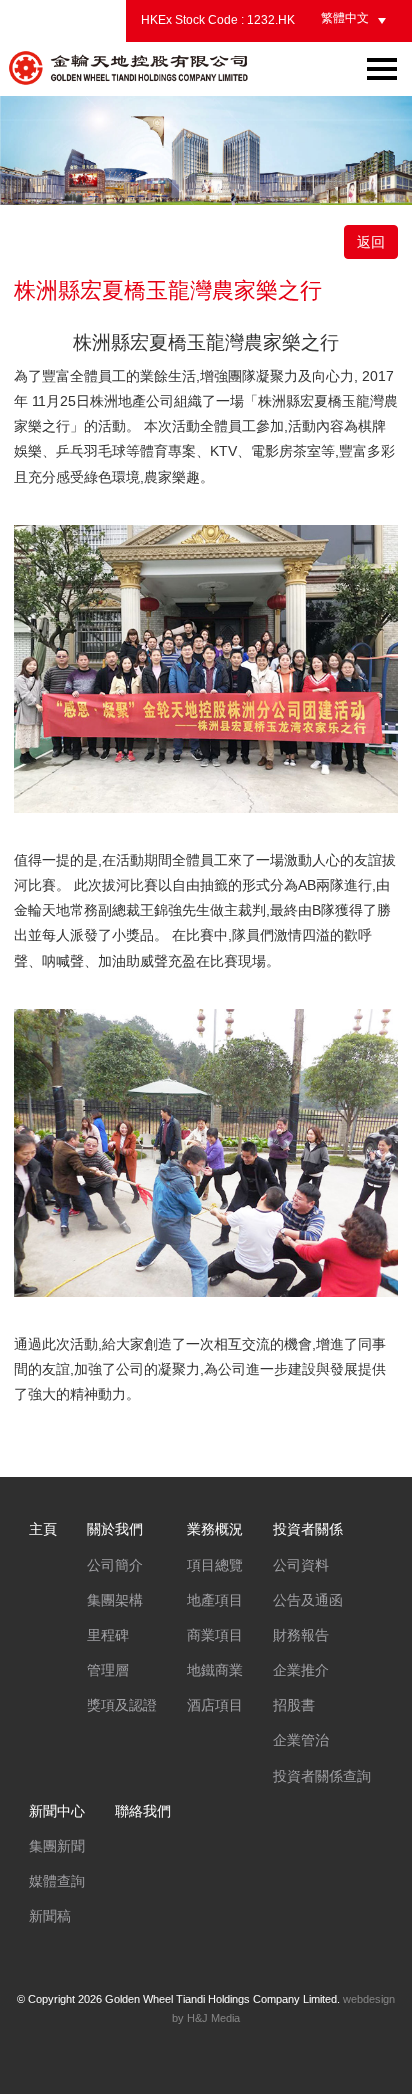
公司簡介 (115, 1565)
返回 (371, 242)
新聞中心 (57, 1811)
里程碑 (108, 1635)
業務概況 (215, 1529)
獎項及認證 (122, 1705)
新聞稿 (50, 1916)
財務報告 (301, 1635)
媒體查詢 (57, 1881)
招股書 (294, 1705)
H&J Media (213, 2018)
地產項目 (215, 1600)
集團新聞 (57, 1846)
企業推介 (301, 1670)
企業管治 (301, 1740)
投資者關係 (308, 1529)
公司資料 (301, 1565)
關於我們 (115, 1529)
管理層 (108, 1670)
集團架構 (115, 1600)
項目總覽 (215, 1565)
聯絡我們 (143, 1811)
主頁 (43, 1529)
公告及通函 (308, 1600)
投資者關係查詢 (322, 1776)
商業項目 (215, 1635)
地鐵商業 (215, 1670)
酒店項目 (215, 1705)
